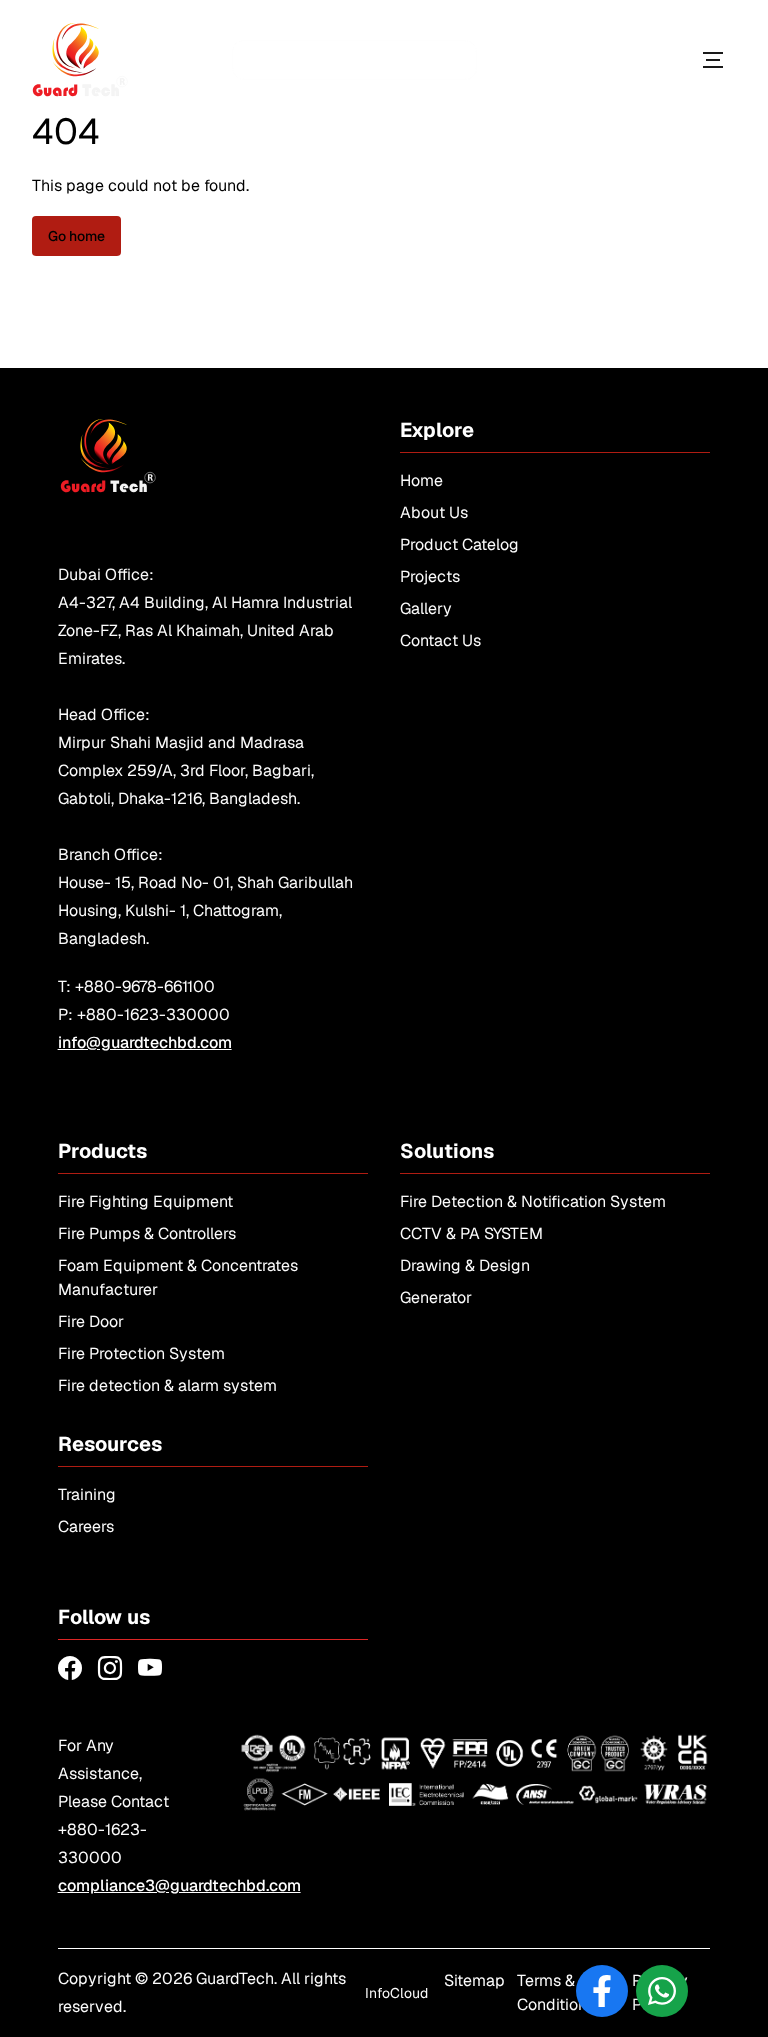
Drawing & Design (465, 1265)
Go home (76, 236)
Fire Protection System (141, 1353)
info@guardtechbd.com (145, 1042)
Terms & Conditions (556, 1992)
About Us (434, 512)
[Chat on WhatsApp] (662, 1991)
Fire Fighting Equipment (145, 1201)
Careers (86, 1526)
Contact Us (440, 640)
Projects (430, 576)
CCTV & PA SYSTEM (471, 1233)
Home (421, 480)
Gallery (426, 608)
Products (620, 59)
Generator (436, 1297)
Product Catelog (459, 544)
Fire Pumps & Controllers (147, 1233)
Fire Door (91, 1321)
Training (87, 1494)
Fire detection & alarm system (167, 1385)
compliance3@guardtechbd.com (179, 1885)
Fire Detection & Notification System (533, 1201)
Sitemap (474, 1980)
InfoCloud (396, 1993)
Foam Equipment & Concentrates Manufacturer (178, 1277)
